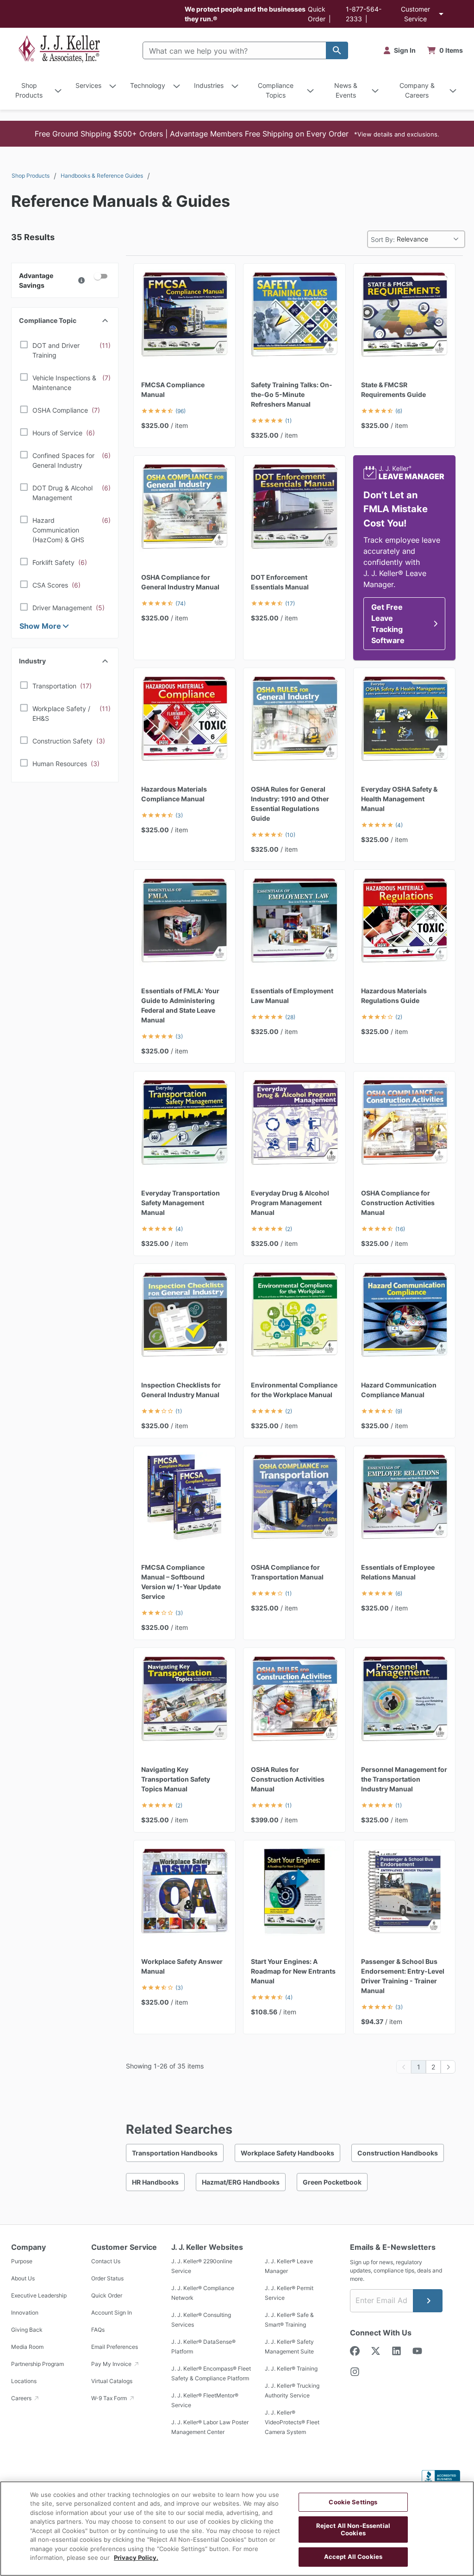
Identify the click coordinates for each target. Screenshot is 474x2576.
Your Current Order (445, 50)
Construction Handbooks (398, 2153)
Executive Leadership (39, 2296)
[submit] (428, 2301)
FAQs (98, 2330)
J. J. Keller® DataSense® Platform (203, 2347)
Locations (24, 2381)
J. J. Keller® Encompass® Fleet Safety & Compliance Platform (211, 2374)
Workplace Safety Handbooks (287, 2153)
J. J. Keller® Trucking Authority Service (292, 2391)
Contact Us (106, 2262)
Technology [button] (148, 85)
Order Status (107, 2279)
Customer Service (415, 14)
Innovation (25, 2313)
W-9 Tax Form (110, 2399)
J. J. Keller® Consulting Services (201, 2320)
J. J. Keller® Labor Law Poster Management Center (210, 2427)
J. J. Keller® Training (291, 2369)
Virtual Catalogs (112, 2381)
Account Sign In (112, 2313)
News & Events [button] (346, 90)
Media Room (27, 2347)
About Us (23, 2279)
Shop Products (31, 176)
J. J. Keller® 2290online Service (202, 2266)
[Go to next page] (448, 2067)
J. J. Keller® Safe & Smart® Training (289, 2320)
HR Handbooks (155, 2182)
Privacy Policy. (136, 2557)
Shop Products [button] (29, 90)
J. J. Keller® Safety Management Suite (289, 2347)
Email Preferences (115, 2347)
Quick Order (107, 2296)
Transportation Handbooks (175, 2153)
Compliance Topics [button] (276, 90)
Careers (22, 2399)
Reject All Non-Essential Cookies (353, 2529)
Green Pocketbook (332, 2182)
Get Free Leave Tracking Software (388, 624)
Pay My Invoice (112, 2364)
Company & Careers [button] (417, 90)
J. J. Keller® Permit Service (289, 2293)
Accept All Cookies (353, 2557)
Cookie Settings (353, 2502)
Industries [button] (209, 85)
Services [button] (88, 85)
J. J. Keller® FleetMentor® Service (205, 2401)
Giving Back (27, 2330)
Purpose (22, 2262)
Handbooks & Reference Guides (102, 176)
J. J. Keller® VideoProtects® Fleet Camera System (292, 2423)
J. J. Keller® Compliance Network (203, 2293)
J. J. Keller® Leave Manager (289, 2266)
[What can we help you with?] (337, 50)
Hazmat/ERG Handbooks (241, 2182)
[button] (237, 134)
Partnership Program (37, 2364)
